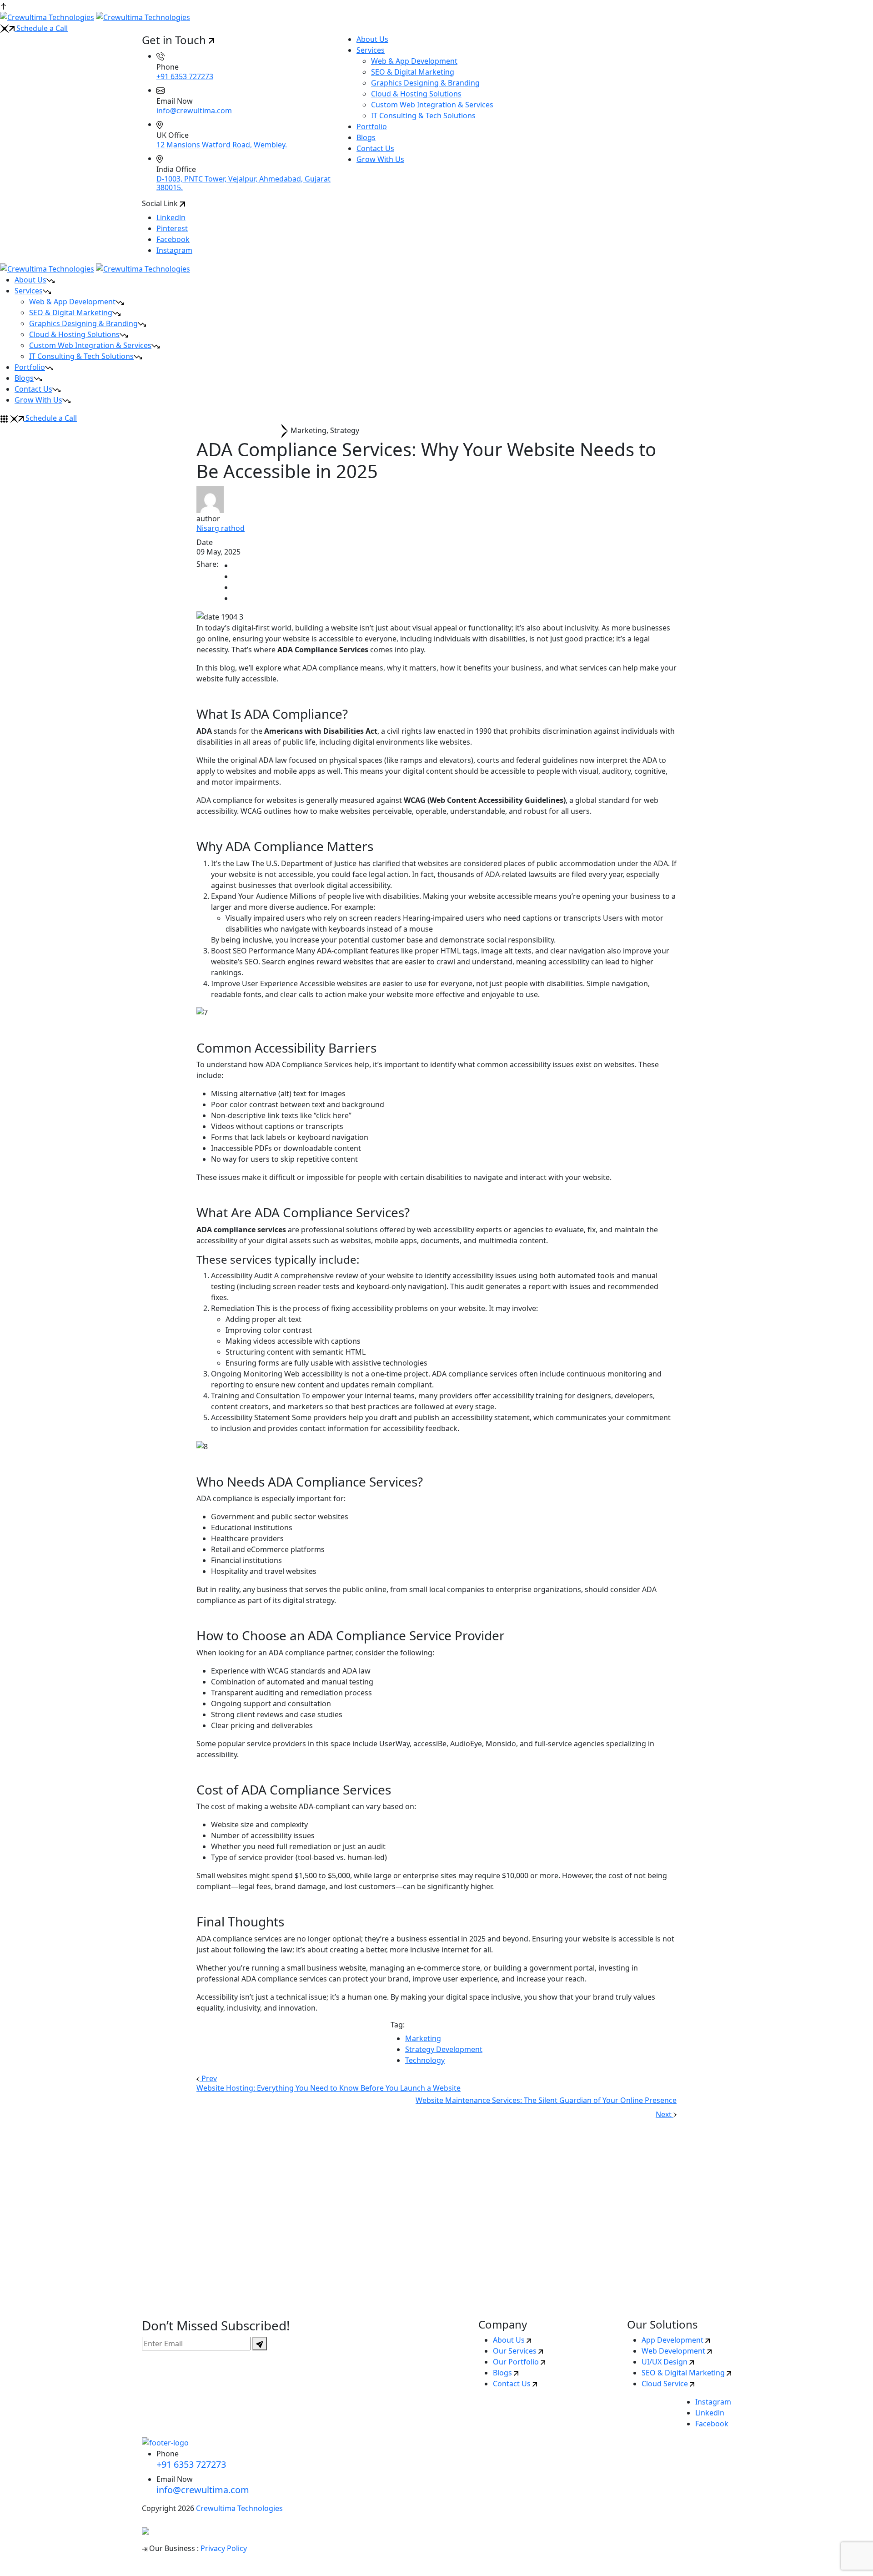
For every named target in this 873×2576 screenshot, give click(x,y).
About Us (372, 39)
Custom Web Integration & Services (432, 105)
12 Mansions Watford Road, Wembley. (222, 145)
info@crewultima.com (194, 111)
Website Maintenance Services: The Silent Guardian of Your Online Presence (546, 2100)
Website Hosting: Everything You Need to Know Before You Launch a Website (329, 2088)
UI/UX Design (665, 2362)
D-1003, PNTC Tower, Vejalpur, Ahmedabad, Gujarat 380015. (243, 183)
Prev (208, 2078)
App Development (673, 2340)
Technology (425, 2060)
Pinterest (172, 228)
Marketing (423, 2038)
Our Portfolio (517, 2362)
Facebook (173, 239)
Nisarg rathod (221, 528)
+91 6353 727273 (185, 76)
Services (371, 50)
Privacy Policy (224, 2548)
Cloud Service (666, 2384)
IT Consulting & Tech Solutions (423, 116)
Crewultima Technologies (239, 2508)
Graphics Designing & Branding (425, 83)
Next (665, 2114)
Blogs (366, 137)
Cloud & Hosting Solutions (416, 94)
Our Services (516, 2351)
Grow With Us (380, 159)
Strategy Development (444, 2049)
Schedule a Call (41, 28)
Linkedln (171, 217)
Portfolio (372, 126)
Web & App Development (414, 61)
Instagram (174, 250)
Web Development (674, 2351)
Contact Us (375, 148)
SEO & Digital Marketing (413, 72)
